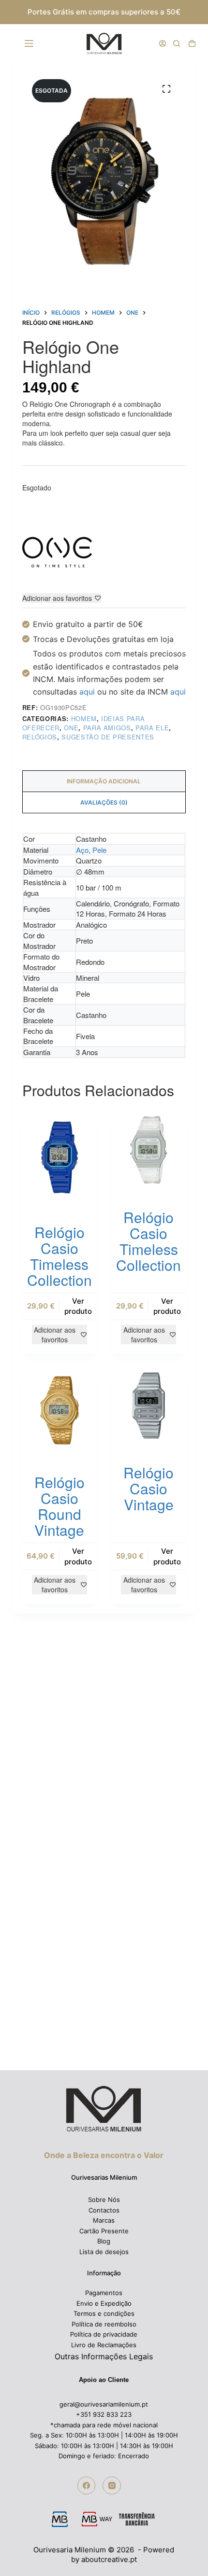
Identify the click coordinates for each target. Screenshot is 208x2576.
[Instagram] (112, 2486)
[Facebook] (87, 2486)
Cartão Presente (104, 2231)
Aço (82, 850)
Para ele (152, 728)
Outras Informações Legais (104, 2356)
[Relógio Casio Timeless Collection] (59, 1157)
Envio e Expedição (104, 2303)
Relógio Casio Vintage (149, 1488)
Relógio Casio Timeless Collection (59, 1256)
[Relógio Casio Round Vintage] (59, 1411)
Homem (84, 718)
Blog (104, 2241)
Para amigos (107, 728)
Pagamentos (104, 2293)
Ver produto (78, 1306)
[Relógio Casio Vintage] (149, 1406)
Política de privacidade (104, 2334)
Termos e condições (104, 2313)
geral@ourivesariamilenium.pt (104, 2404)
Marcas (104, 2220)
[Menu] (31, 43)
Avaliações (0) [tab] (104, 802)
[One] (59, 552)
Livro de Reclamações (104, 2345)
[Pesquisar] (177, 43)
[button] (187, 2554)
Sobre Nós (104, 2200)
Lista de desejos (104, 2252)
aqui (87, 692)
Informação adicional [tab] (104, 781)
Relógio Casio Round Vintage (59, 1506)
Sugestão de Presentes (108, 737)
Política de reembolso (104, 2324)
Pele (99, 850)
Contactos (104, 2210)
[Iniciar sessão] (163, 43)
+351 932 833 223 (104, 2414)
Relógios (40, 737)
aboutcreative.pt (109, 2559)
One (71, 728)
